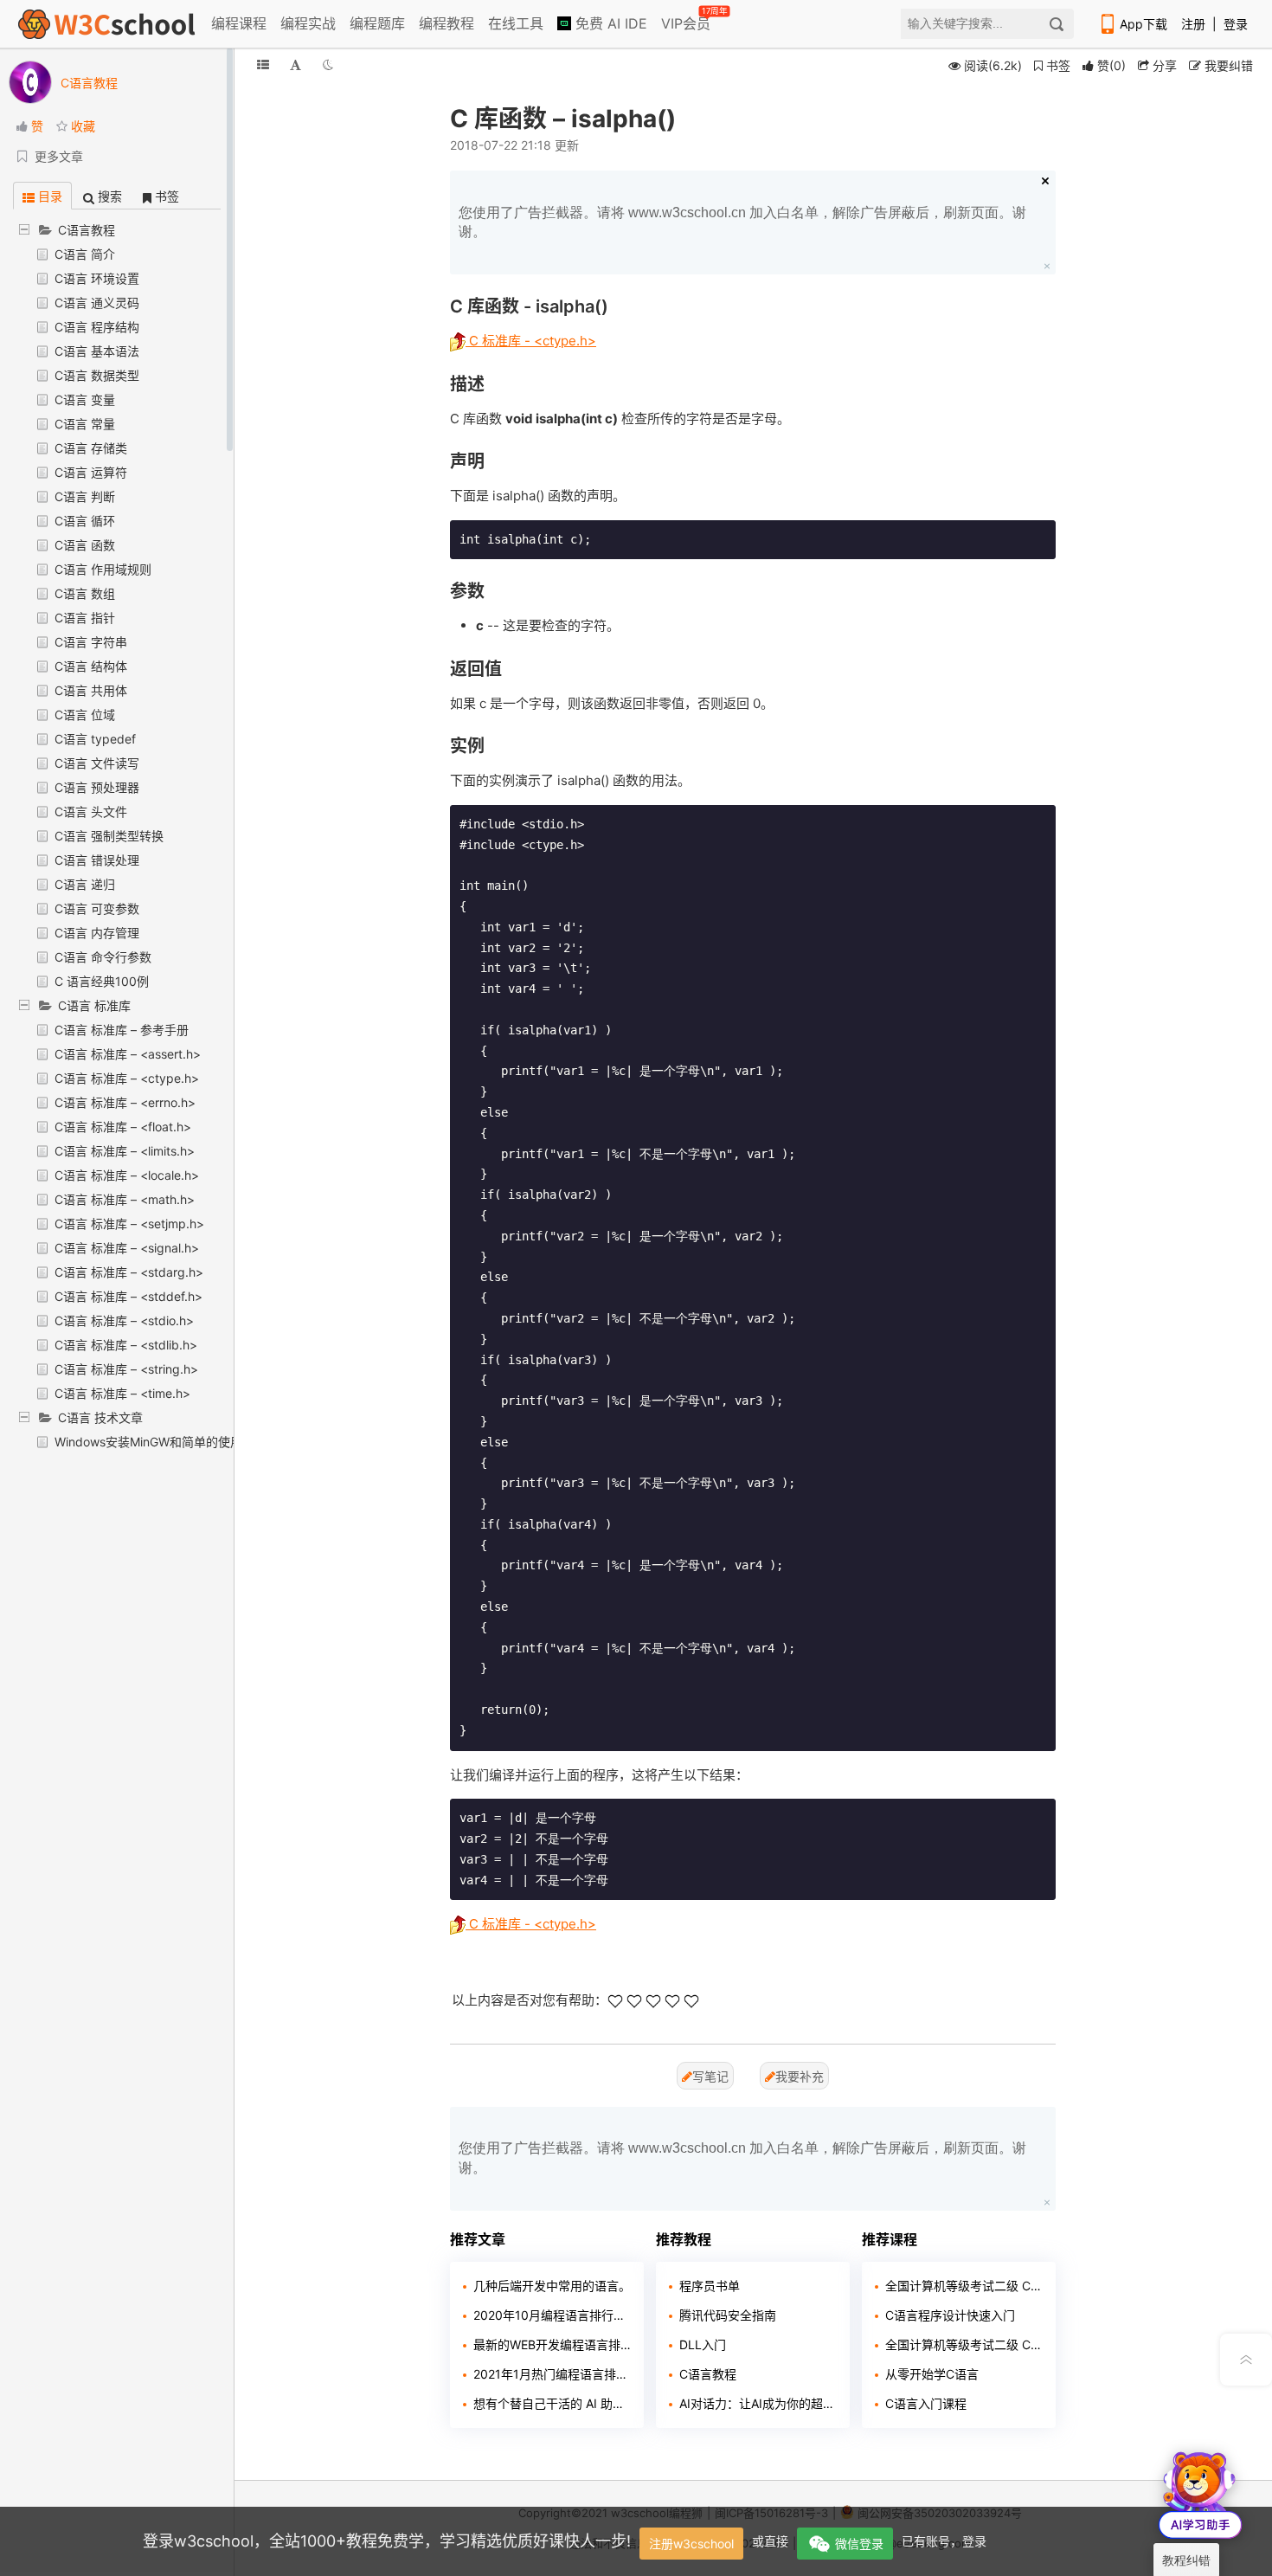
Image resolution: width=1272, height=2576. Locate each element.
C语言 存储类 (91, 448)
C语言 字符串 (91, 642)
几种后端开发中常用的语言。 (552, 2286)
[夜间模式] (328, 64)
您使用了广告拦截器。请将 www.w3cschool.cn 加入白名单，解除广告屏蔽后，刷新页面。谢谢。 (742, 222)
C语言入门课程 (926, 2403)
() (1111, 65)
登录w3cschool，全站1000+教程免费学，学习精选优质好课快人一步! (387, 2541)
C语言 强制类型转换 (109, 836)
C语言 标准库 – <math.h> (125, 1199)
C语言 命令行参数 (103, 957)
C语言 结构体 (91, 666)
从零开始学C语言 (932, 2374)
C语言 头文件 (91, 811)
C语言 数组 (85, 593)
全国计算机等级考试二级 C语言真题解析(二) (964, 2286)
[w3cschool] (106, 24)
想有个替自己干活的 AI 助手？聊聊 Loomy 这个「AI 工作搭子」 (552, 2403)
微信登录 (859, 2544)
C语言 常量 (85, 424)
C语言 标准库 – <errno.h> (125, 1102)
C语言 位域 (85, 715)
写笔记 (710, 2076)
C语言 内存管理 (97, 933)
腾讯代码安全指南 (728, 2315)
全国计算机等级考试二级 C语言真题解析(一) (964, 2344)
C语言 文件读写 (97, 763)
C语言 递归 (85, 884)
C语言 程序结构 (97, 327)
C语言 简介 (85, 254)
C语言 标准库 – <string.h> (126, 1369)
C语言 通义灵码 (97, 303)
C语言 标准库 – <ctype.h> (127, 1078)
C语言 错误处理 (97, 860)
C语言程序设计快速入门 (950, 2315)
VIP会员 (687, 20)
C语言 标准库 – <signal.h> (127, 1248)
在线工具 (516, 23)
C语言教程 (708, 2374)
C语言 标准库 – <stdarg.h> (129, 1272)
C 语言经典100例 (102, 981)
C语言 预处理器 (97, 787)
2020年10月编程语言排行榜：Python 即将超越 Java (552, 2315)
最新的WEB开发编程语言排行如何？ (552, 2344)
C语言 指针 (85, 618)
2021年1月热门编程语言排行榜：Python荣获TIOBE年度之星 (552, 2374)
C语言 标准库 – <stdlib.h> (126, 1345)
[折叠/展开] (263, 64)
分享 (1163, 65)
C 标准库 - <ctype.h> (531, 341)
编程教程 (446, 23)
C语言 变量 (85, 399)
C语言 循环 (85, 521)
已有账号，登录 (944, 2541)
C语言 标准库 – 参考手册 (122, 1030)
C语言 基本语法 (97, 351)
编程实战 (308, 23)
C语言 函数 (85, 545)
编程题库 (377, 23)
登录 (1236, 24)
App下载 (1144, 24)
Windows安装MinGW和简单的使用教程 (161, 1442)
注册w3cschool (691, 2544)
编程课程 (239, 23)
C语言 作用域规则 (103, 569)
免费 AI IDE (609, 23)
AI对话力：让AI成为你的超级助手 (758, 2403)
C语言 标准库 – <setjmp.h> (129, 1224)
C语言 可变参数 (97, 908)
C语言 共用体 (91, 690)
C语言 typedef (95, 739)
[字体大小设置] (296, 64)
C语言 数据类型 (97, 375)
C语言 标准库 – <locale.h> (127, 1175)
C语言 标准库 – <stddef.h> (128, 1296)
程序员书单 (710, 2286)
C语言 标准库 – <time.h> (122, 1393)
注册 (1193, 24)
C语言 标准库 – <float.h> (123, 1127)
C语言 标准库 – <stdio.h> (124, 1320)
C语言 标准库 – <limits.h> (125, 1151)
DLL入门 (703, 2344)
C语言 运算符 (91, 472)
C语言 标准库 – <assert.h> (128, 1054)
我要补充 (800, 2076)
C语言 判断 (85, 496)
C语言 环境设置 (97, 278)
